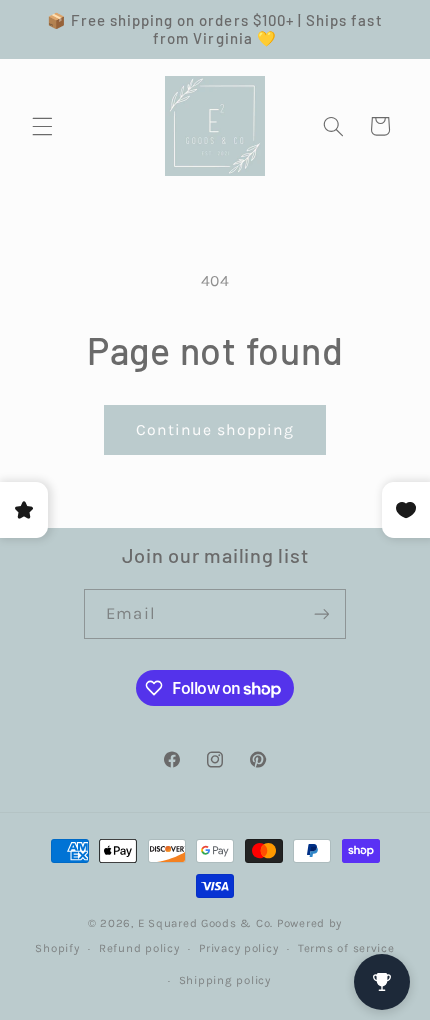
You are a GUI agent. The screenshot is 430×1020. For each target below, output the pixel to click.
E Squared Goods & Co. (205, 923)
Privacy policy (238, 948)
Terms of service (346, 948)
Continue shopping (215, 430)
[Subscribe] (321, 613)
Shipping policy (225, 980)
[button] (42, 126)
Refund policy (139, 948)
